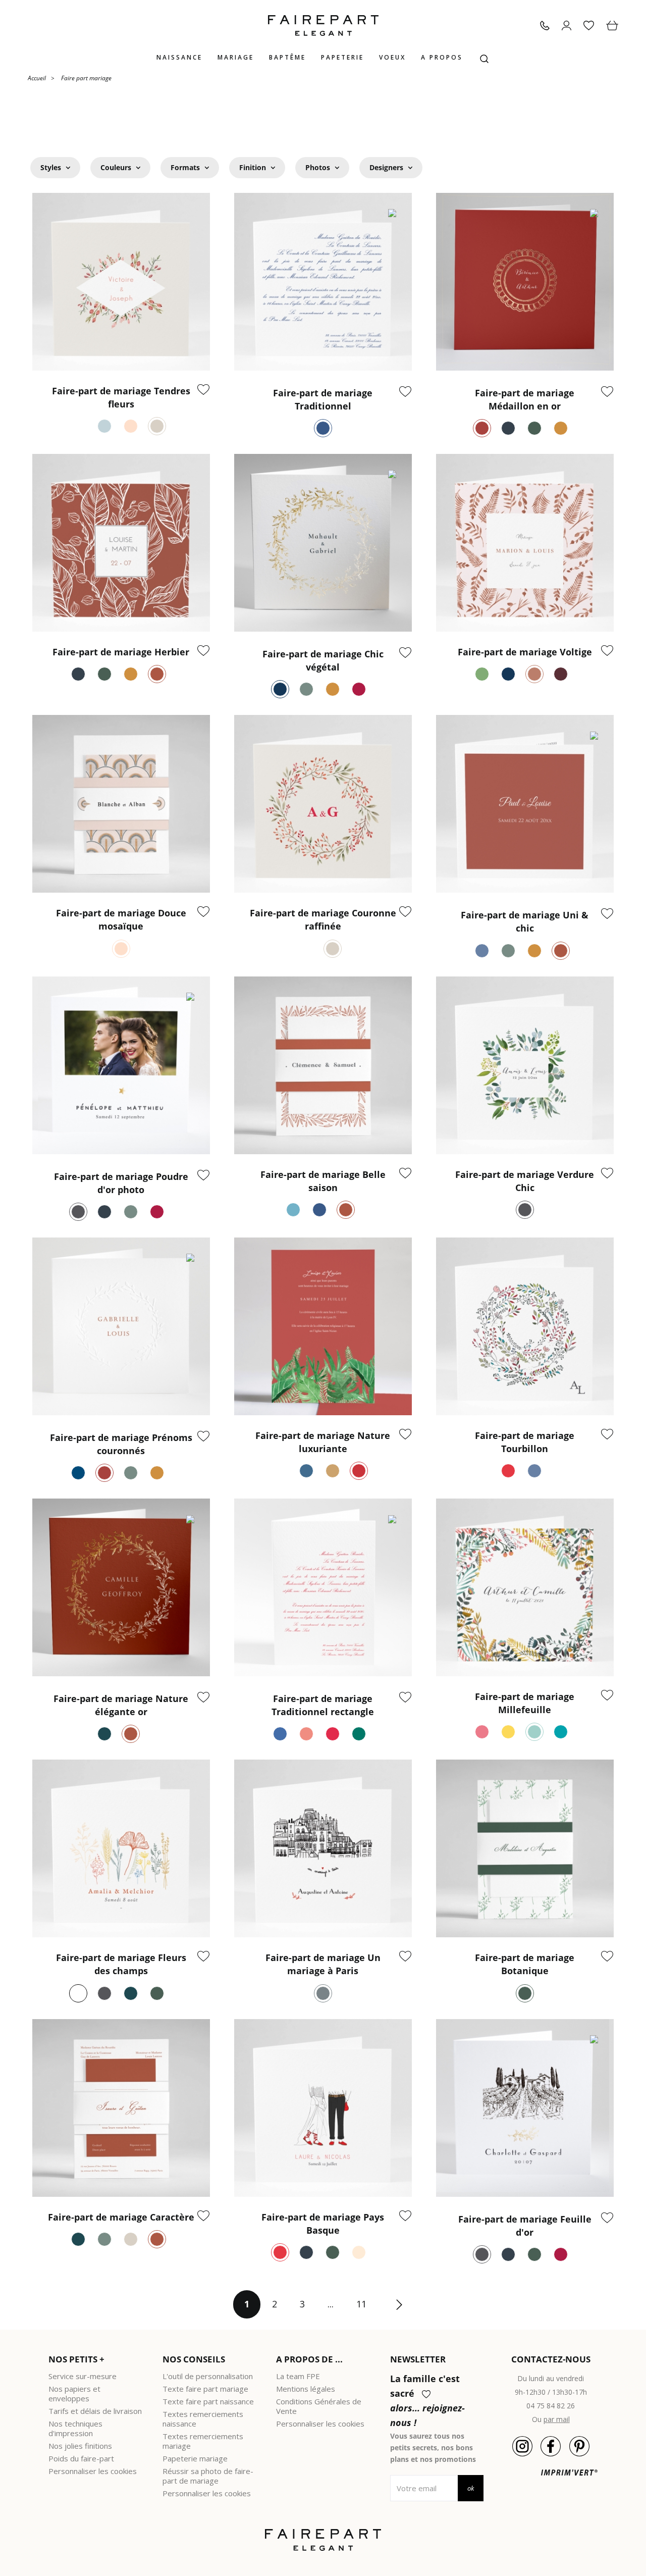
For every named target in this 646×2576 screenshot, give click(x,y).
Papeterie (342, 57)
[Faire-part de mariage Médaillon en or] (525, 282)
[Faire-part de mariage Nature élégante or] (121, 1587)
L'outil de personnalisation (208, 2376)
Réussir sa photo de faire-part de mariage (208, 2476)
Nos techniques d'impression (75, 2428)
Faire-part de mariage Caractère (121, 2217)
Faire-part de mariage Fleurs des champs (121, 1964)
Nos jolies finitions (80, 2446)
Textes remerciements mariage (203, 2441)
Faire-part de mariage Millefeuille (525, 1703)
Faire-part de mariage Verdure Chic (525, 1181)
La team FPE (298, 2376)
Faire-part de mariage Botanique (525, 1964)
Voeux (392, 57)
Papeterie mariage (195, 2458)
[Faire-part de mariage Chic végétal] (323, 543)
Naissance (179, 57)
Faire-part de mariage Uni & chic (525, 921)
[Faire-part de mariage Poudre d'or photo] (121, 1065)
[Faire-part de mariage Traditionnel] (323, 282)
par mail (557, 2419)
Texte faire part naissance (208, 2401)
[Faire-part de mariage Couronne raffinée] (323, 804)
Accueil (37, 78)
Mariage (236, 57)
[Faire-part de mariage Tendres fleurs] (121, 282)
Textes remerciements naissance (203, 2419)
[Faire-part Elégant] (323, 25)
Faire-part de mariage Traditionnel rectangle (323, 1705)
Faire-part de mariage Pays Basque (323, 2224)
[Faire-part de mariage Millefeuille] (525, 1587)
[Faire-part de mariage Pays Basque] (323, 2108)
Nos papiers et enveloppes (74, 2393)
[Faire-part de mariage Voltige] (525, 543)
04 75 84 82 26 (551, 2406)
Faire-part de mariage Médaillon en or (525, 399)
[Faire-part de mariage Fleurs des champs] (121, 1848)
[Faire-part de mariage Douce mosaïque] (121, 804)
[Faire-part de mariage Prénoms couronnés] (121, 1326)
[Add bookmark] (203, 390)
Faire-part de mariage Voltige (525, 652)
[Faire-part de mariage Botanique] (525, 1848)
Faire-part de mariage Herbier (121, 652)
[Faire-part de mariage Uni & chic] (525, 804)
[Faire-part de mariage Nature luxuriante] (323, 1326)
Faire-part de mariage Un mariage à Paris (323, 1964)
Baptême (287, 57)
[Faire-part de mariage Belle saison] (323, 1065)
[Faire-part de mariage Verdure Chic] (525, 1065)
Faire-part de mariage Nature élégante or (121, 1705)
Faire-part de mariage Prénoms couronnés (121, 1444)
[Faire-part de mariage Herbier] (121, 543)
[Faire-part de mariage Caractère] (121, 2108)
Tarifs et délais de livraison (95, 2411)
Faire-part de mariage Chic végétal (323, 660)
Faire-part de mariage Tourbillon (525, 1442)
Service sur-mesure (83, 2376)
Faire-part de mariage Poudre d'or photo (121, 1183)
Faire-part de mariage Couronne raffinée (323, 919)
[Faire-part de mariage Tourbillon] (525, 1326)
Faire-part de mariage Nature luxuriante (323, 1442)
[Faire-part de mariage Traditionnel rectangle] (323, 1587)
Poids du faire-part (81, 2458)
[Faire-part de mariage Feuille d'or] (525, 2108)
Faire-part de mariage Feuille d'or (525, 2226)
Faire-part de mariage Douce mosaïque (121, 919)
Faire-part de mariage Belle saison (323, 1181)
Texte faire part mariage (205, 2389)
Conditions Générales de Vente (319, 2406)
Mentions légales (306, 2389)
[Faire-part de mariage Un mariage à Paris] (323, 1848)
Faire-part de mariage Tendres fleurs (121, 397)
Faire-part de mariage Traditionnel (323, 399)
